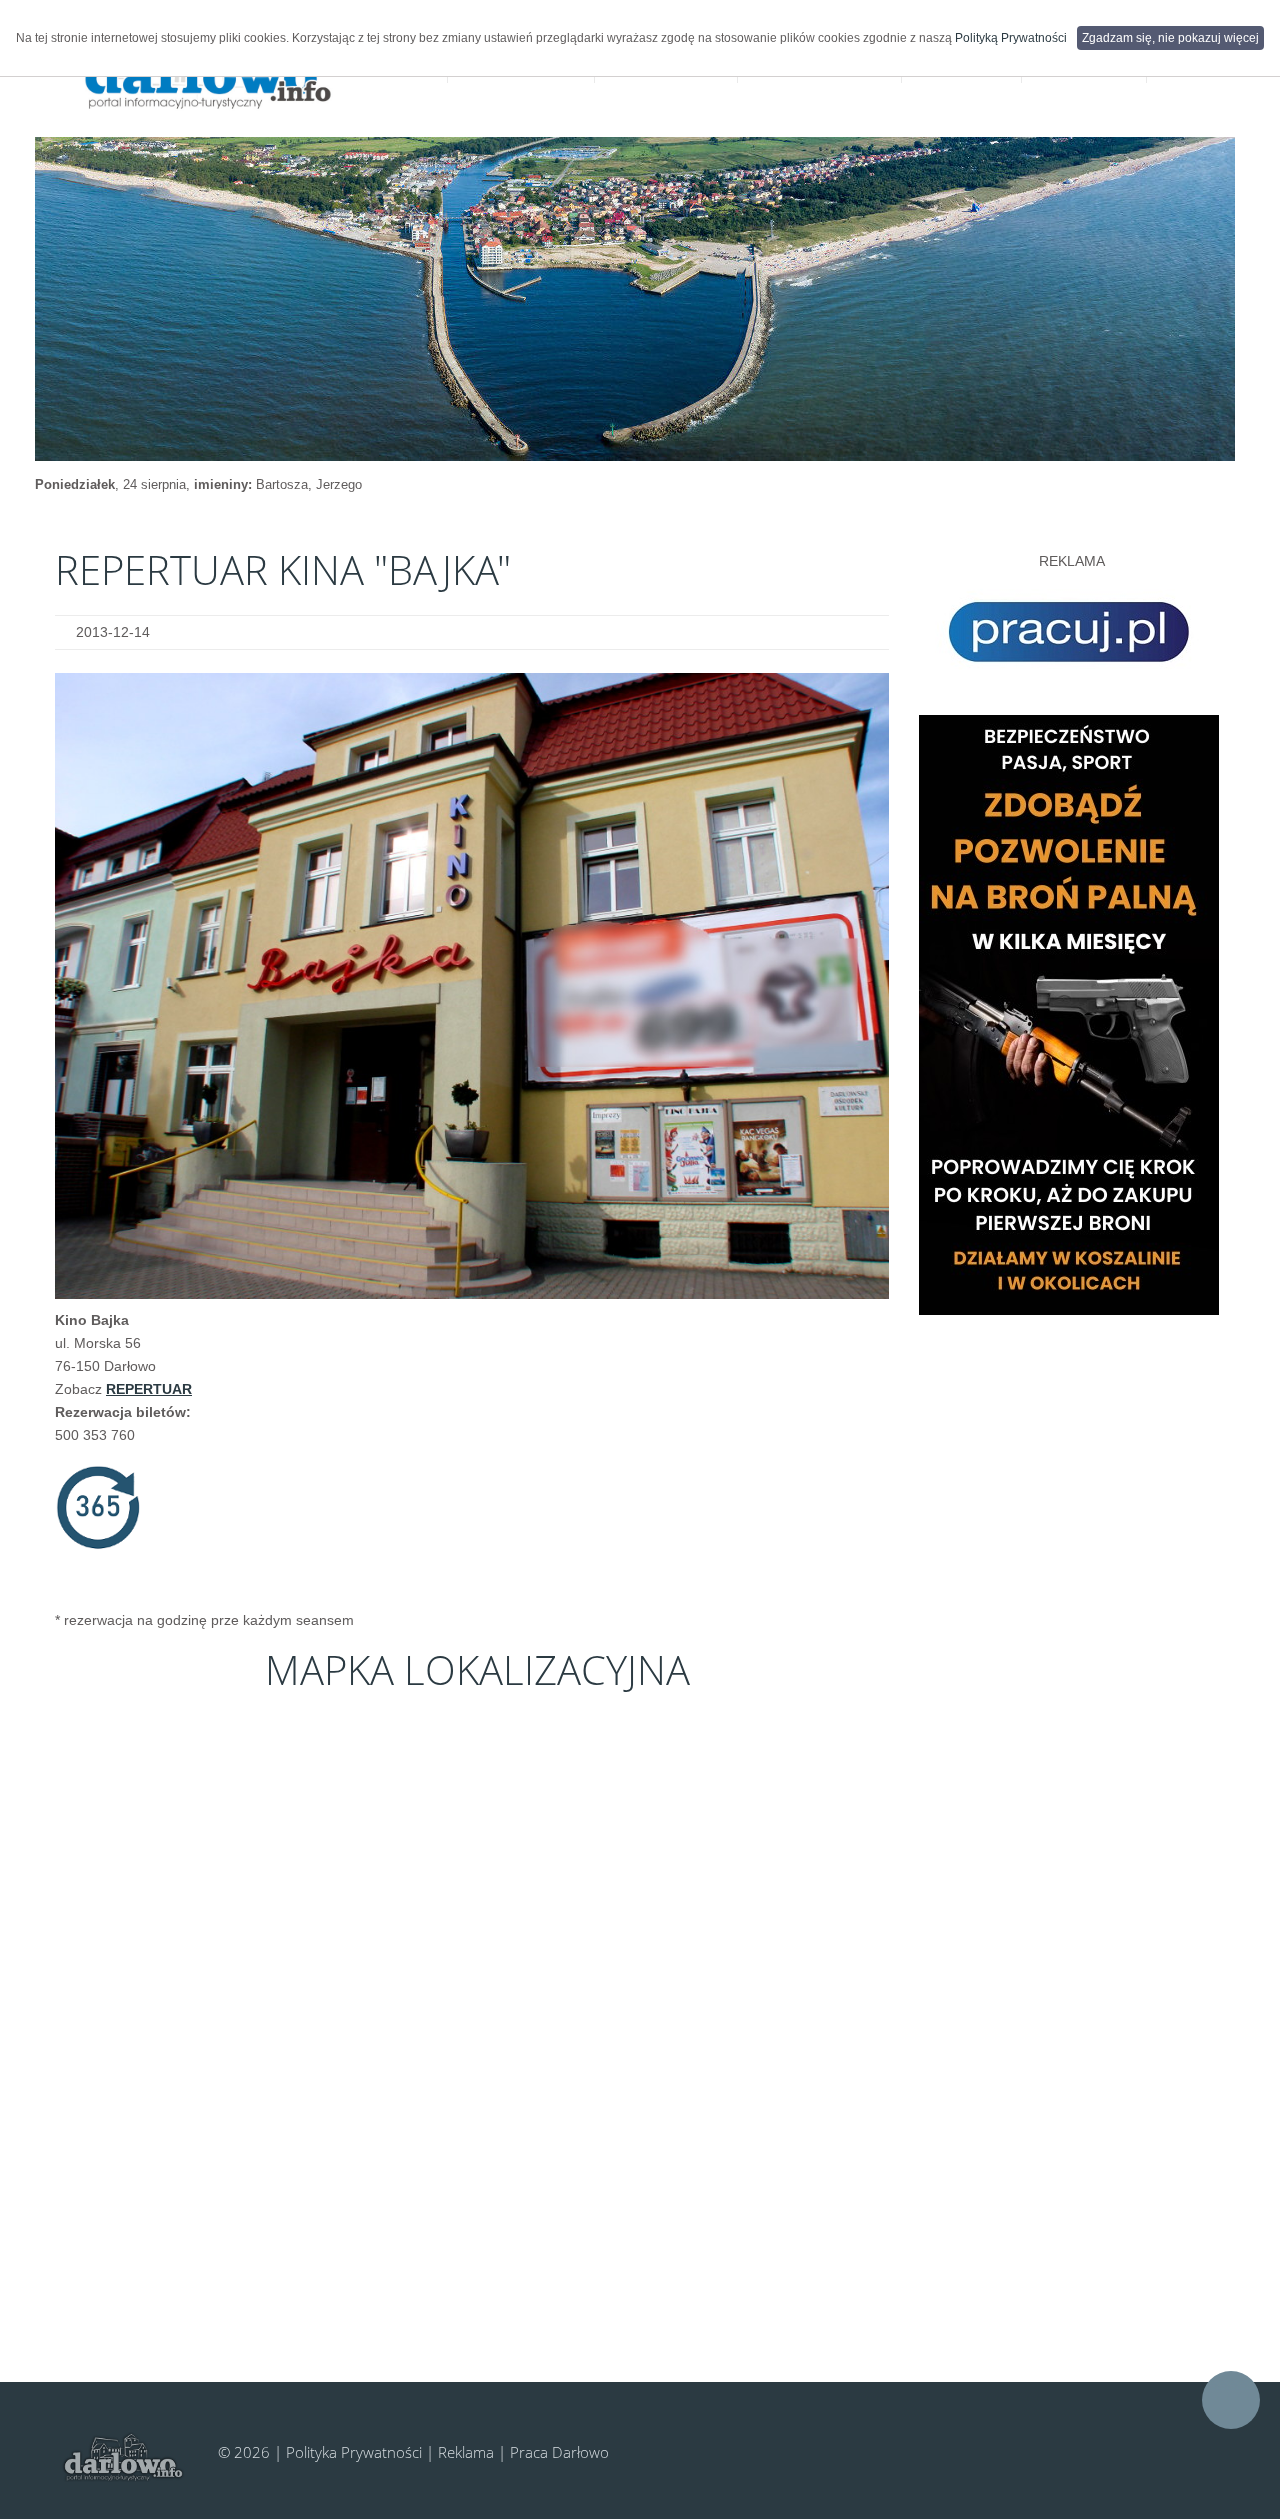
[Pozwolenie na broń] (1069, 1014)
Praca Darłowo (559, 2452)
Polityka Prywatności (354, 2452)
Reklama (466, 2452)
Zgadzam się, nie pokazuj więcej (1170, 38)
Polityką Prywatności (1011, 38)
